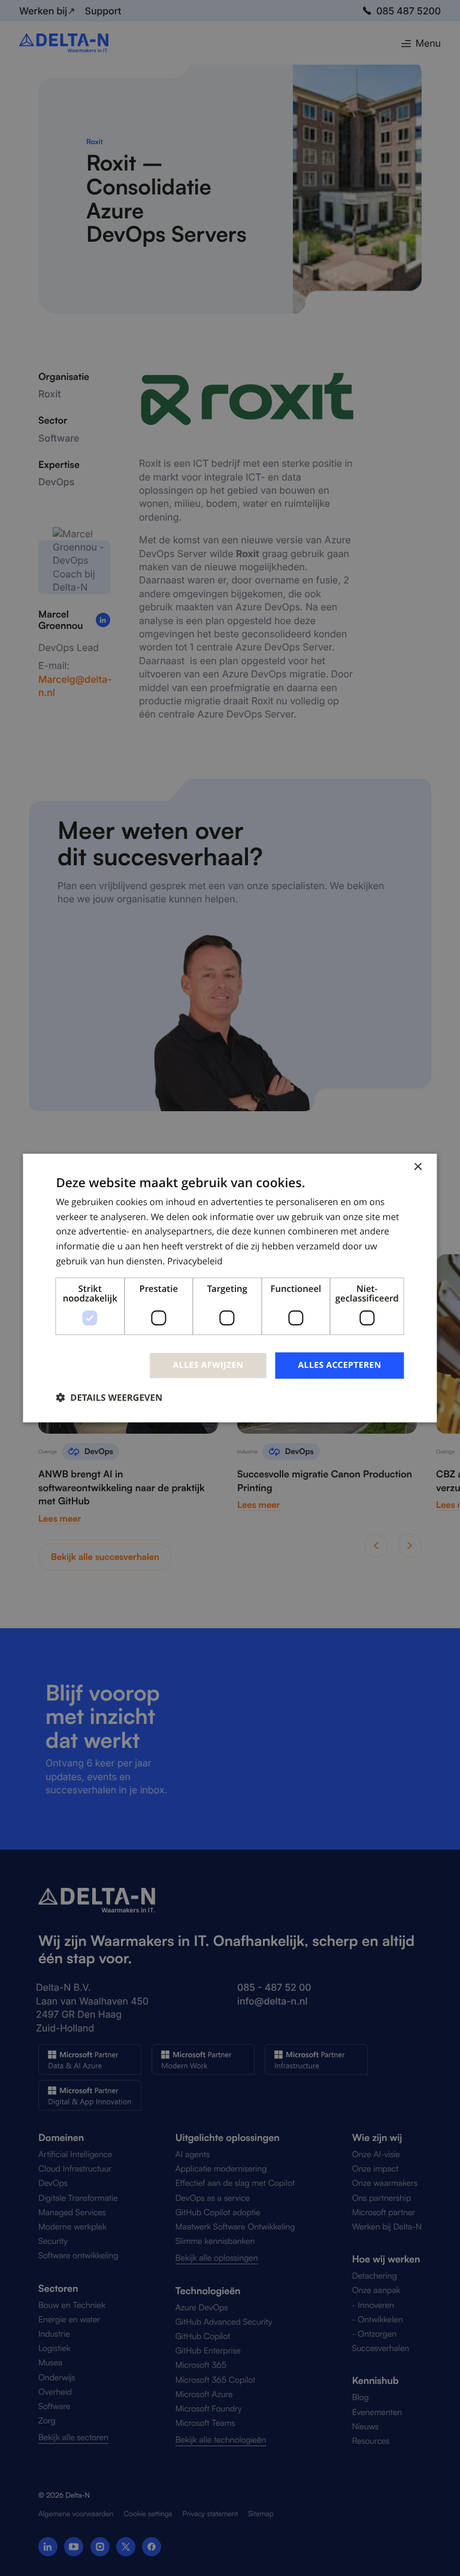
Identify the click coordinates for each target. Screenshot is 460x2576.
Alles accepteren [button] (340, 1365)
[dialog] (230, 1288)
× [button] (418, 1168)
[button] (109, 1398)
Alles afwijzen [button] (208, 1365)
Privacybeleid (195, 1261)
